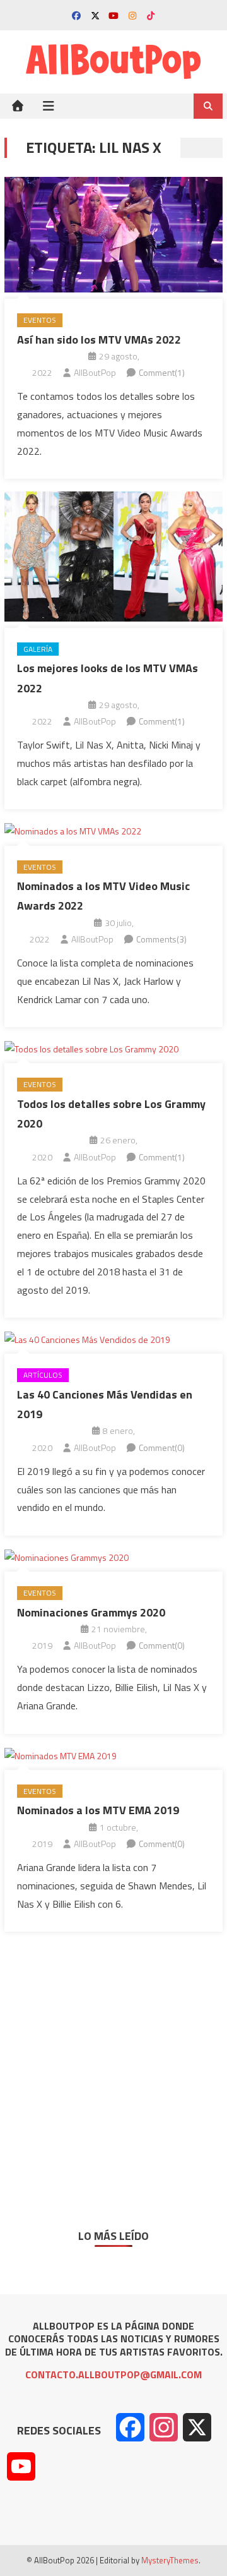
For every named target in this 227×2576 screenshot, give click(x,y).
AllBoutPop (95, 372)
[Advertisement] (113, 2071)
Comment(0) (162, 1447)
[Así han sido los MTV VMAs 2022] (113, 235)
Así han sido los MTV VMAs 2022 (99, 340)
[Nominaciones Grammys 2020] (113, 1557)
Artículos (43, 1375)
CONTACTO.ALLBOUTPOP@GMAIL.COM (113, 2374)
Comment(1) (162, 372)
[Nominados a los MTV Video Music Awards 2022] (113, 830)
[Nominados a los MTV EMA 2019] (113, 1755)
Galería (38, 649)
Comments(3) (161, 939)
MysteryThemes (170, 2560)
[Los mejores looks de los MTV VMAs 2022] (113, 556)
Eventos (40, 320)
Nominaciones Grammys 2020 (91, 1612)
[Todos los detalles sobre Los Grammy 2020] (113, 1048)
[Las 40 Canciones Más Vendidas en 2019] (113, 1339)
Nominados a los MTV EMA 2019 (98, 1810)
